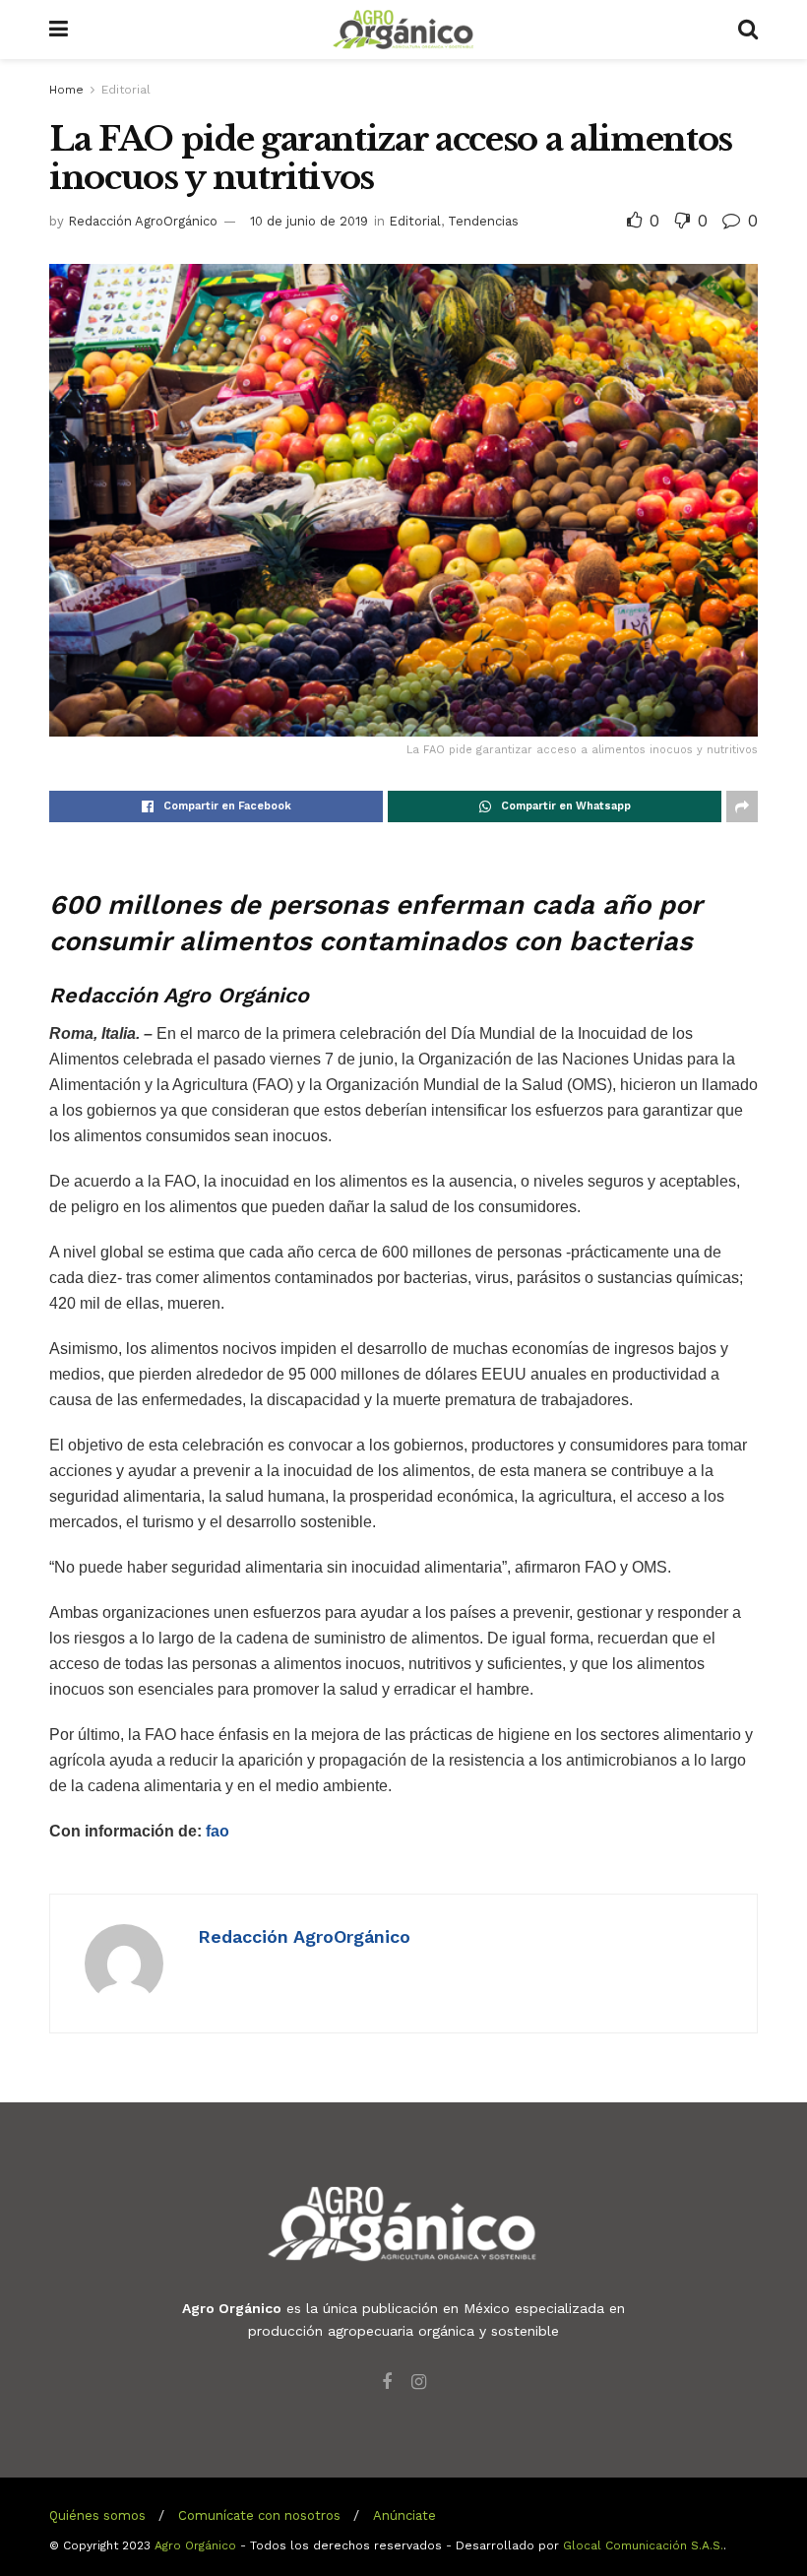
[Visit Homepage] (403, 30)
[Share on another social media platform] (742, 806)
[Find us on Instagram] (419, 2383)
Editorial (126, 90)
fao (217, 1831)
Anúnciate (404, 2515)
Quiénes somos (97, 2515)
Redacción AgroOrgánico (143, 221)
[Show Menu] (59, 30)
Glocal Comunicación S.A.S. (643, 2545)
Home (66, 90)
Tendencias (483, 221)
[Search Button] (748, 30)
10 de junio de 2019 (309, 221)
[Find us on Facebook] (387, 2383)
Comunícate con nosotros (259, 2515)
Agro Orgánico (195, 2545)
